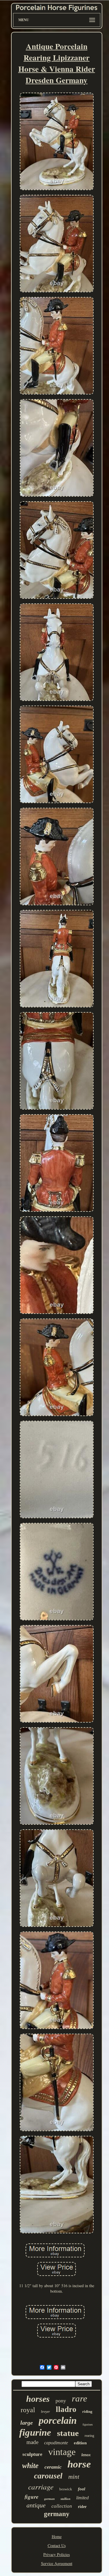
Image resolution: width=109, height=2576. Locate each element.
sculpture (32, 2454)
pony (61, 2401)
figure (32, 2497)
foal (82, 2489)
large (27, 2423)
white (30, 2466)
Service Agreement (57, 2563)
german (49, 2499)
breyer (45, 2412)
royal (28, 2410)
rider (82, 2507)
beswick (66, 2489)
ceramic (53, 2467)
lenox (86, 2455)
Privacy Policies (57, 2554)
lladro (66, 2409)
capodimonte (56, 2443)
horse (79, 2464)
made (32, 2442)
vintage (62, 2452)
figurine (35, 2432)
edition (80, 2443)
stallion (65, 2499)
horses (38, 2399)
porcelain (58, 2420)
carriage (41, 2487)
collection (62, 2506)
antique (36, 2505)
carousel (48, 2476)
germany (57, 2514)
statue (68, 2433)
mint (74, 2477)
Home (57, 2536)
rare (79, 2398)
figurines (88, 2424)
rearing (89, 2436)
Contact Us (57, 2545)
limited (82, 2498)
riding (87, 2411)
